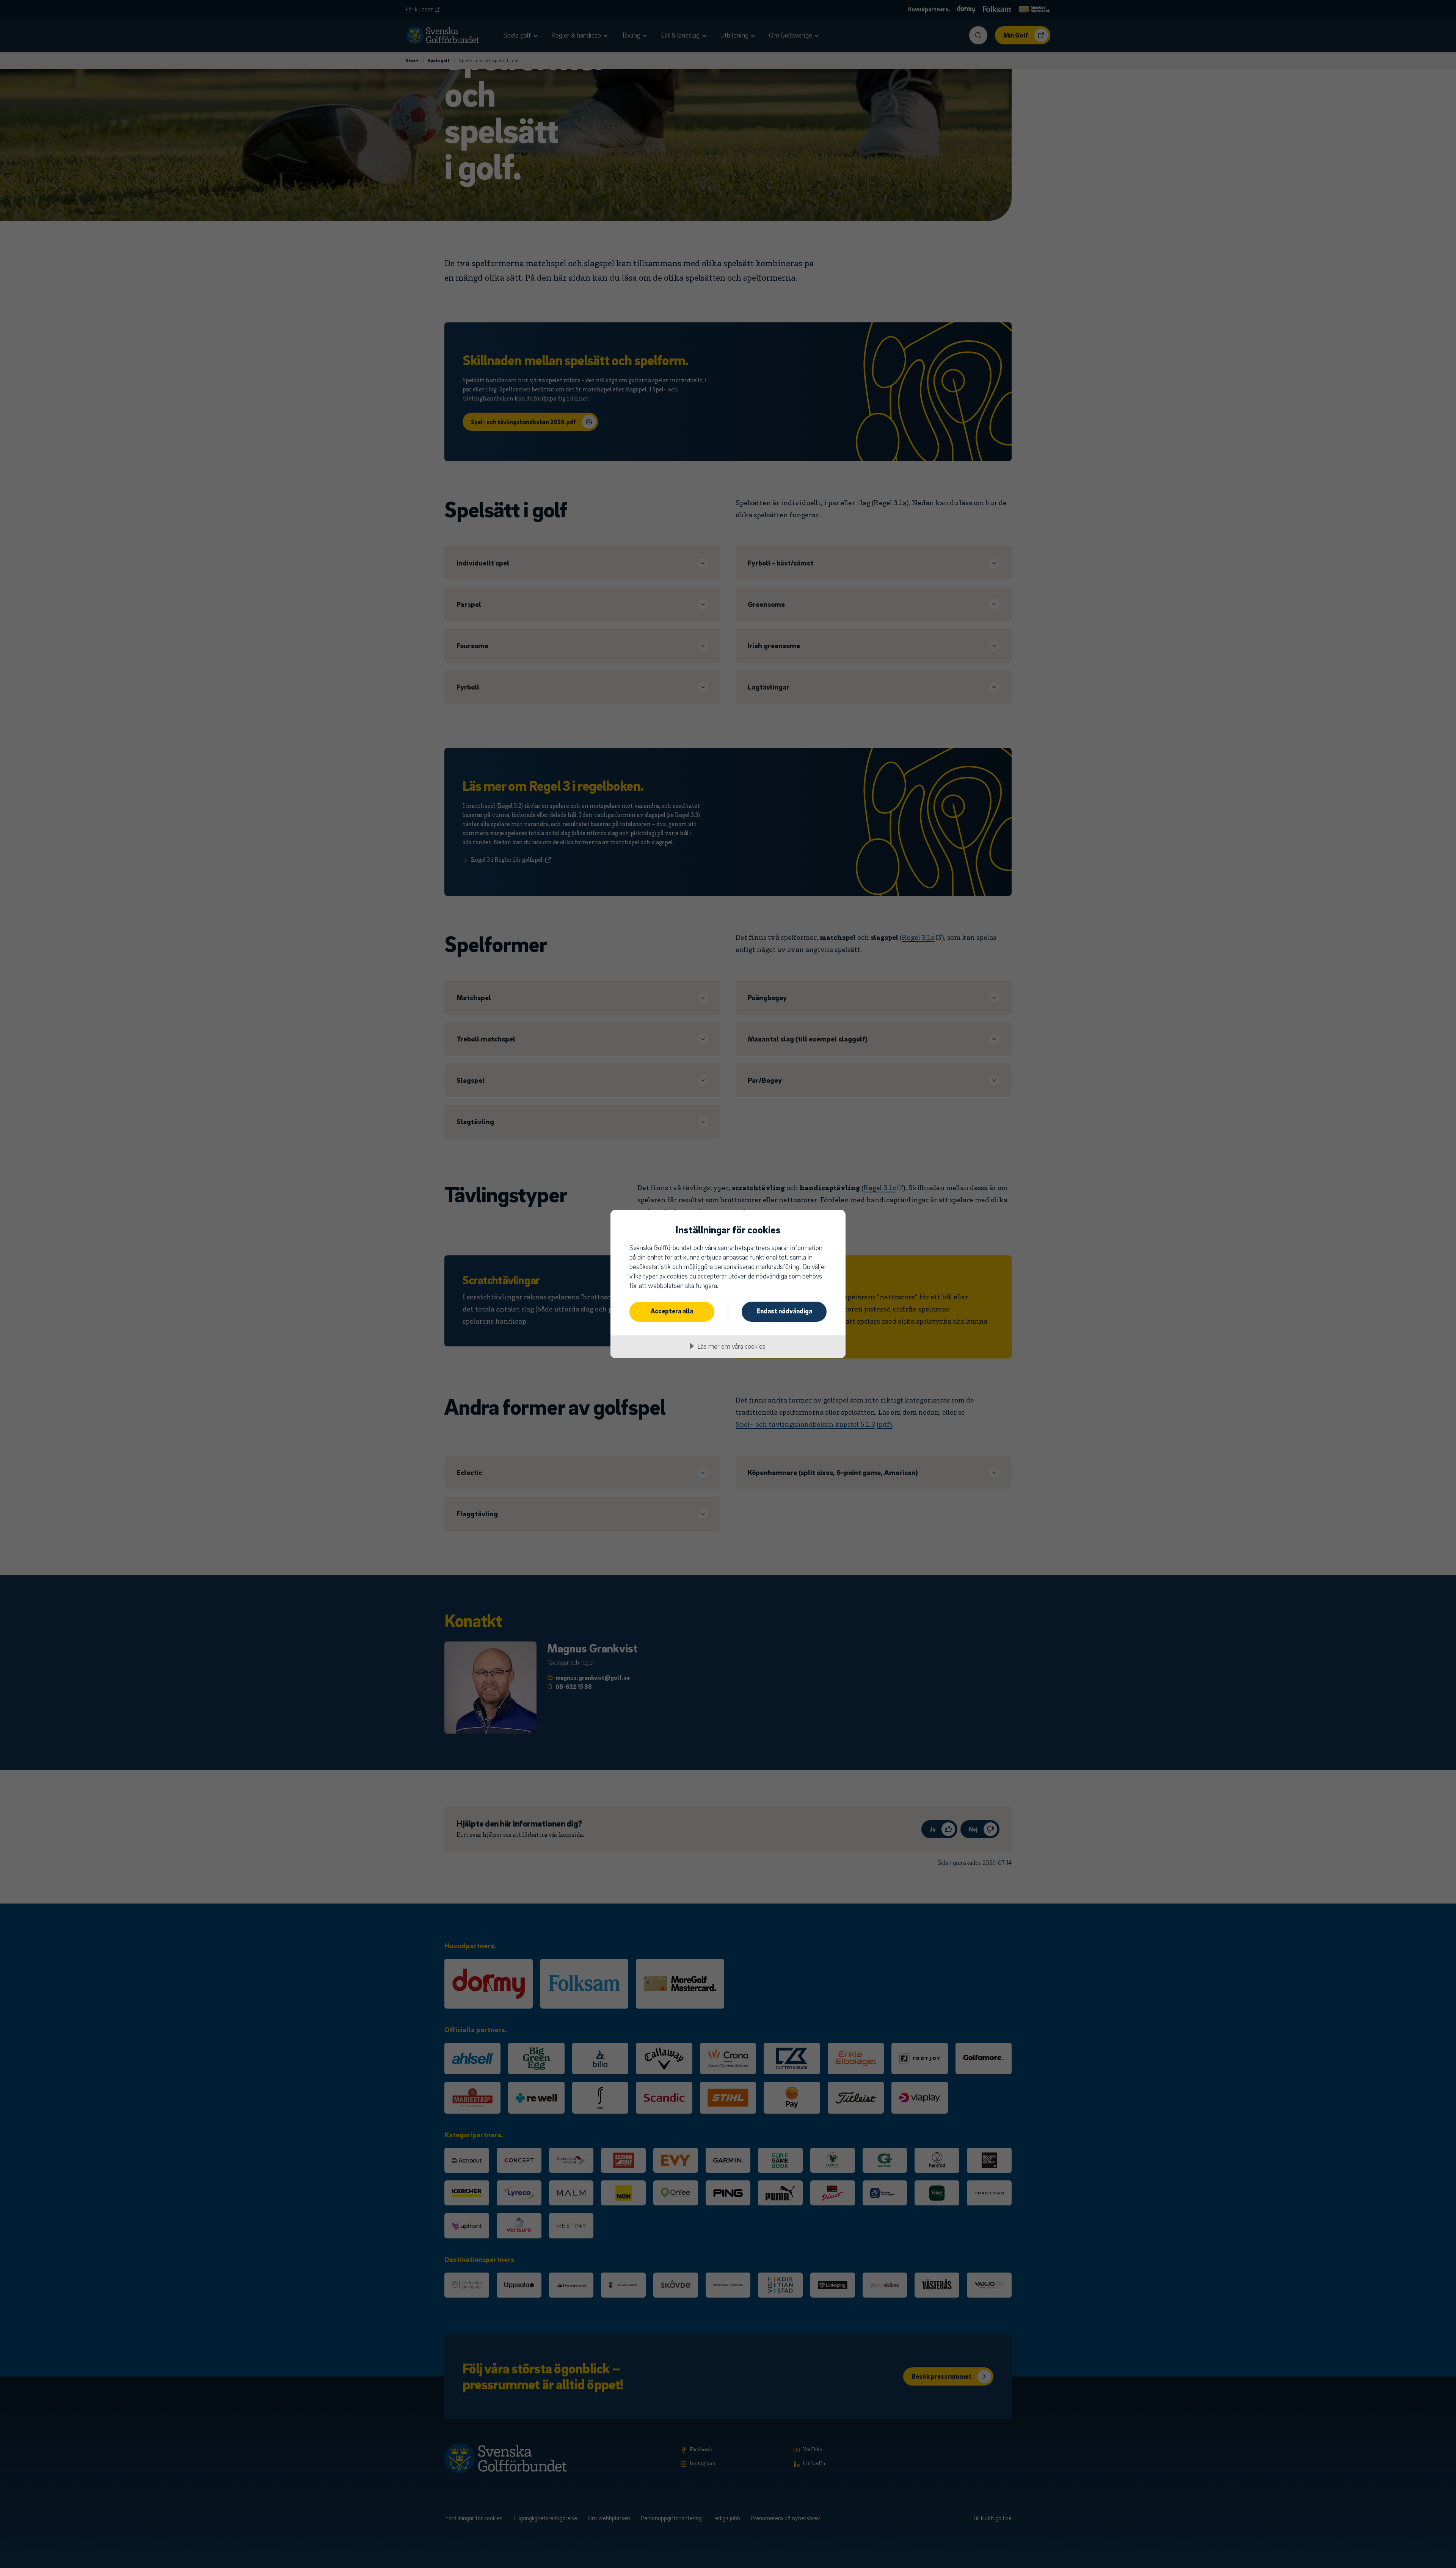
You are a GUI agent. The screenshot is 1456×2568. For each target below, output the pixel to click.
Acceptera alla (672, 1311)
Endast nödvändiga (784, 1311)
